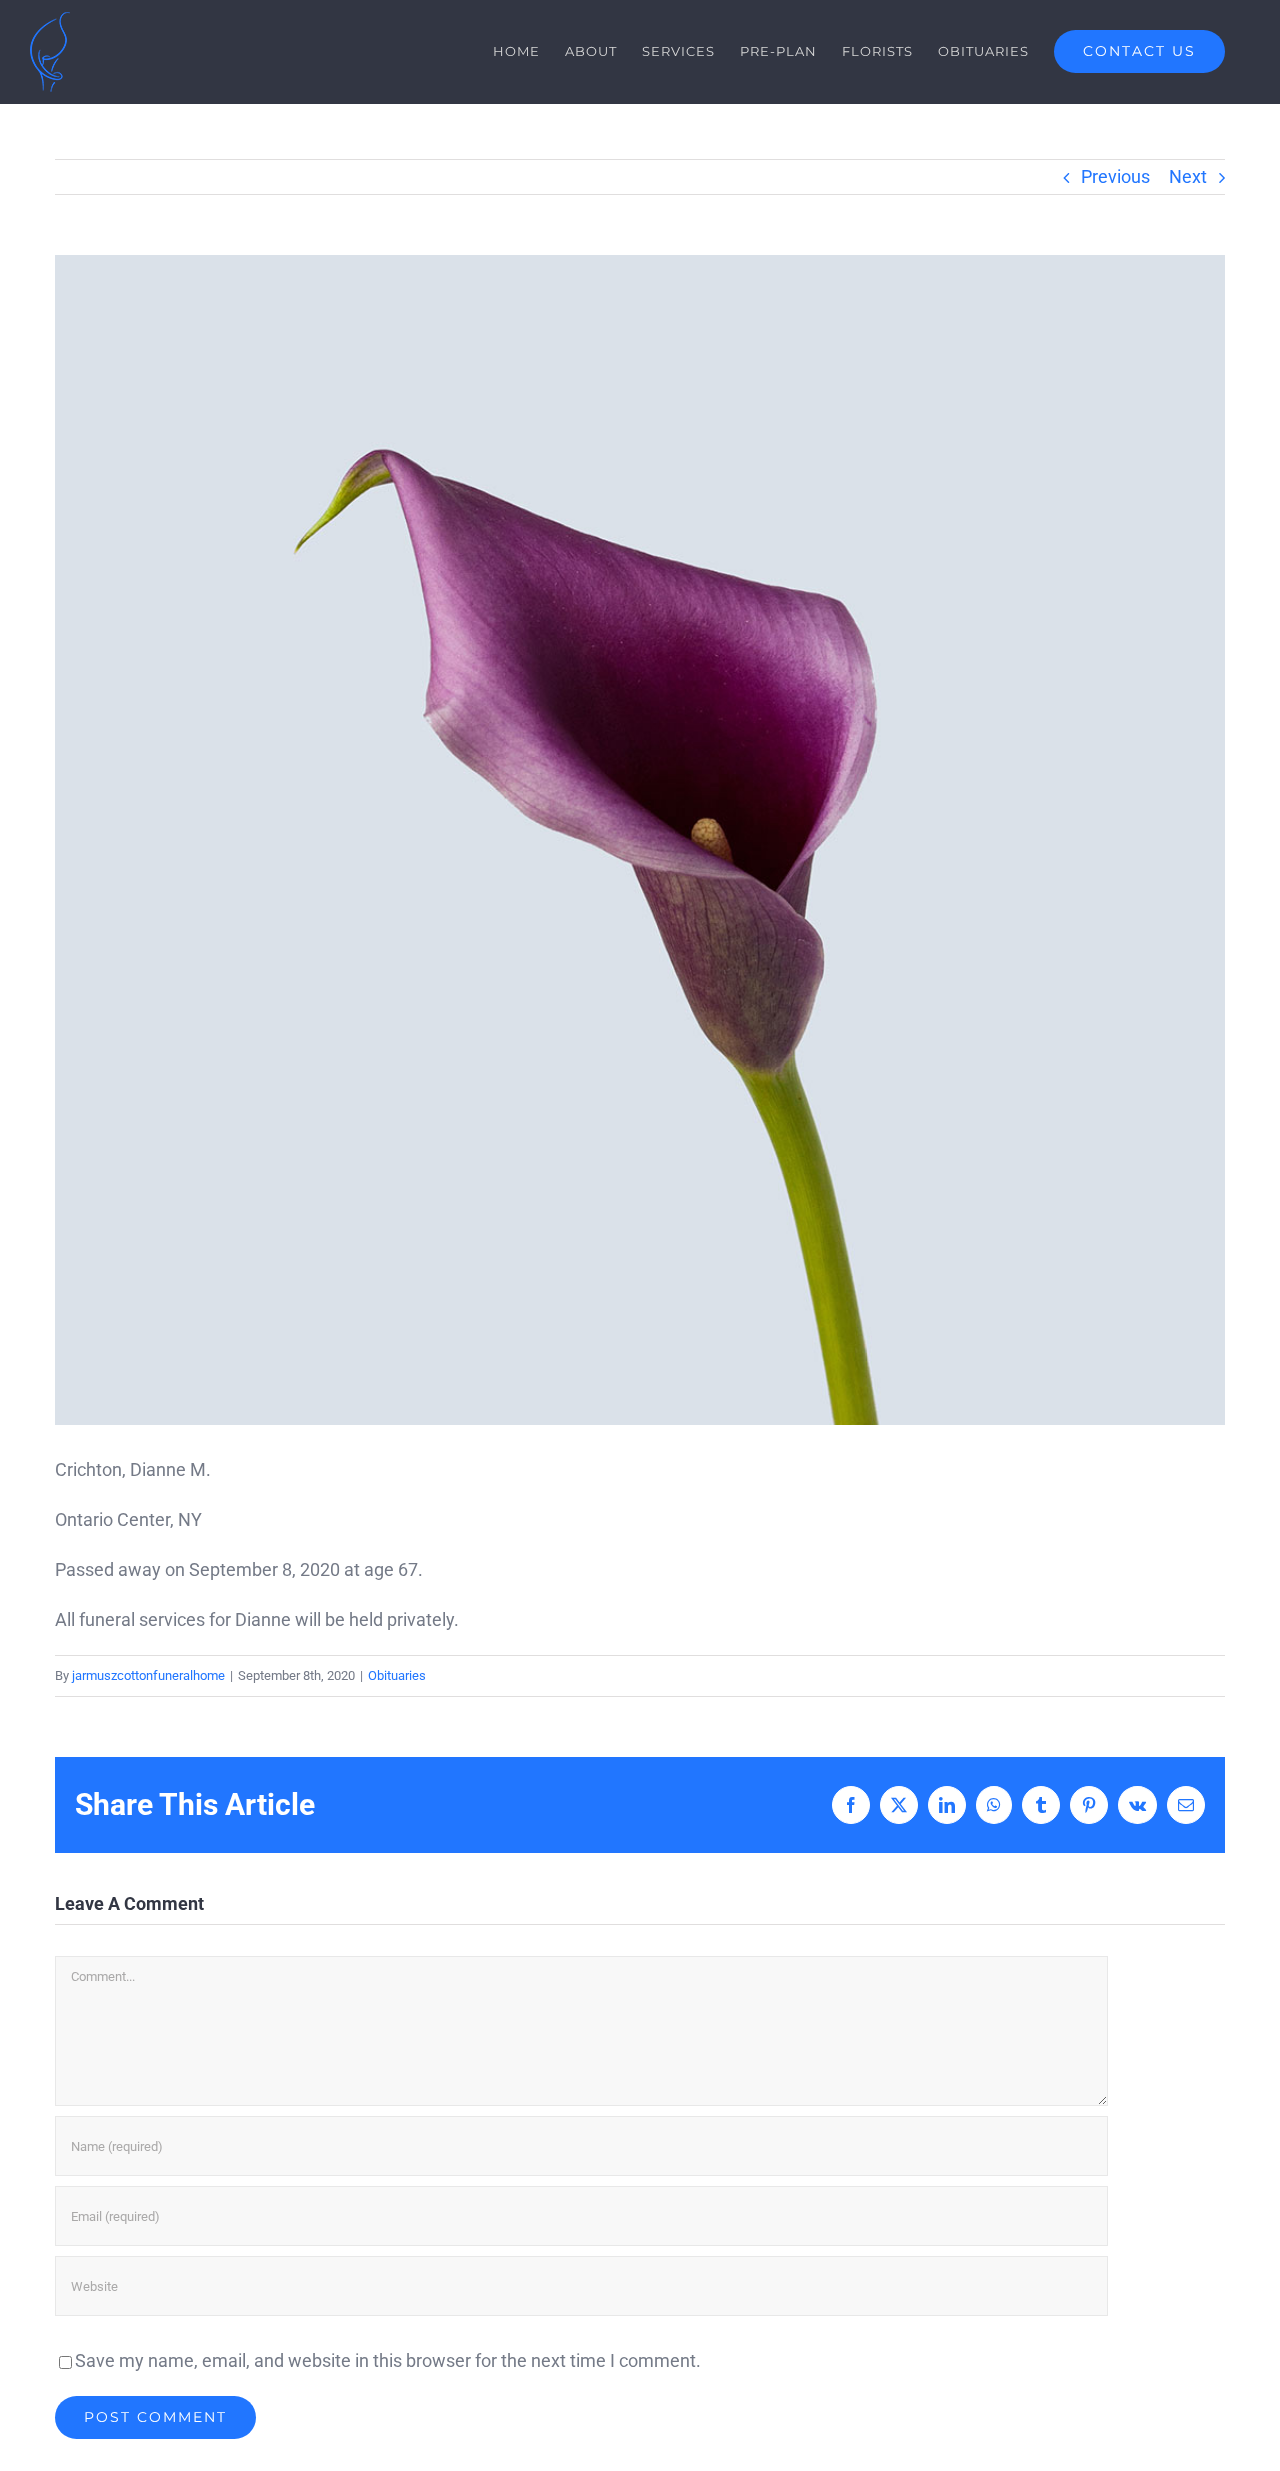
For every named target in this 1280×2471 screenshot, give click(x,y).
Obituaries (397, 1675)
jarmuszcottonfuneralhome (148, 1675)
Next (1188, 176)
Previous (1115, 176)
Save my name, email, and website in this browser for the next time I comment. (388, 2360)
